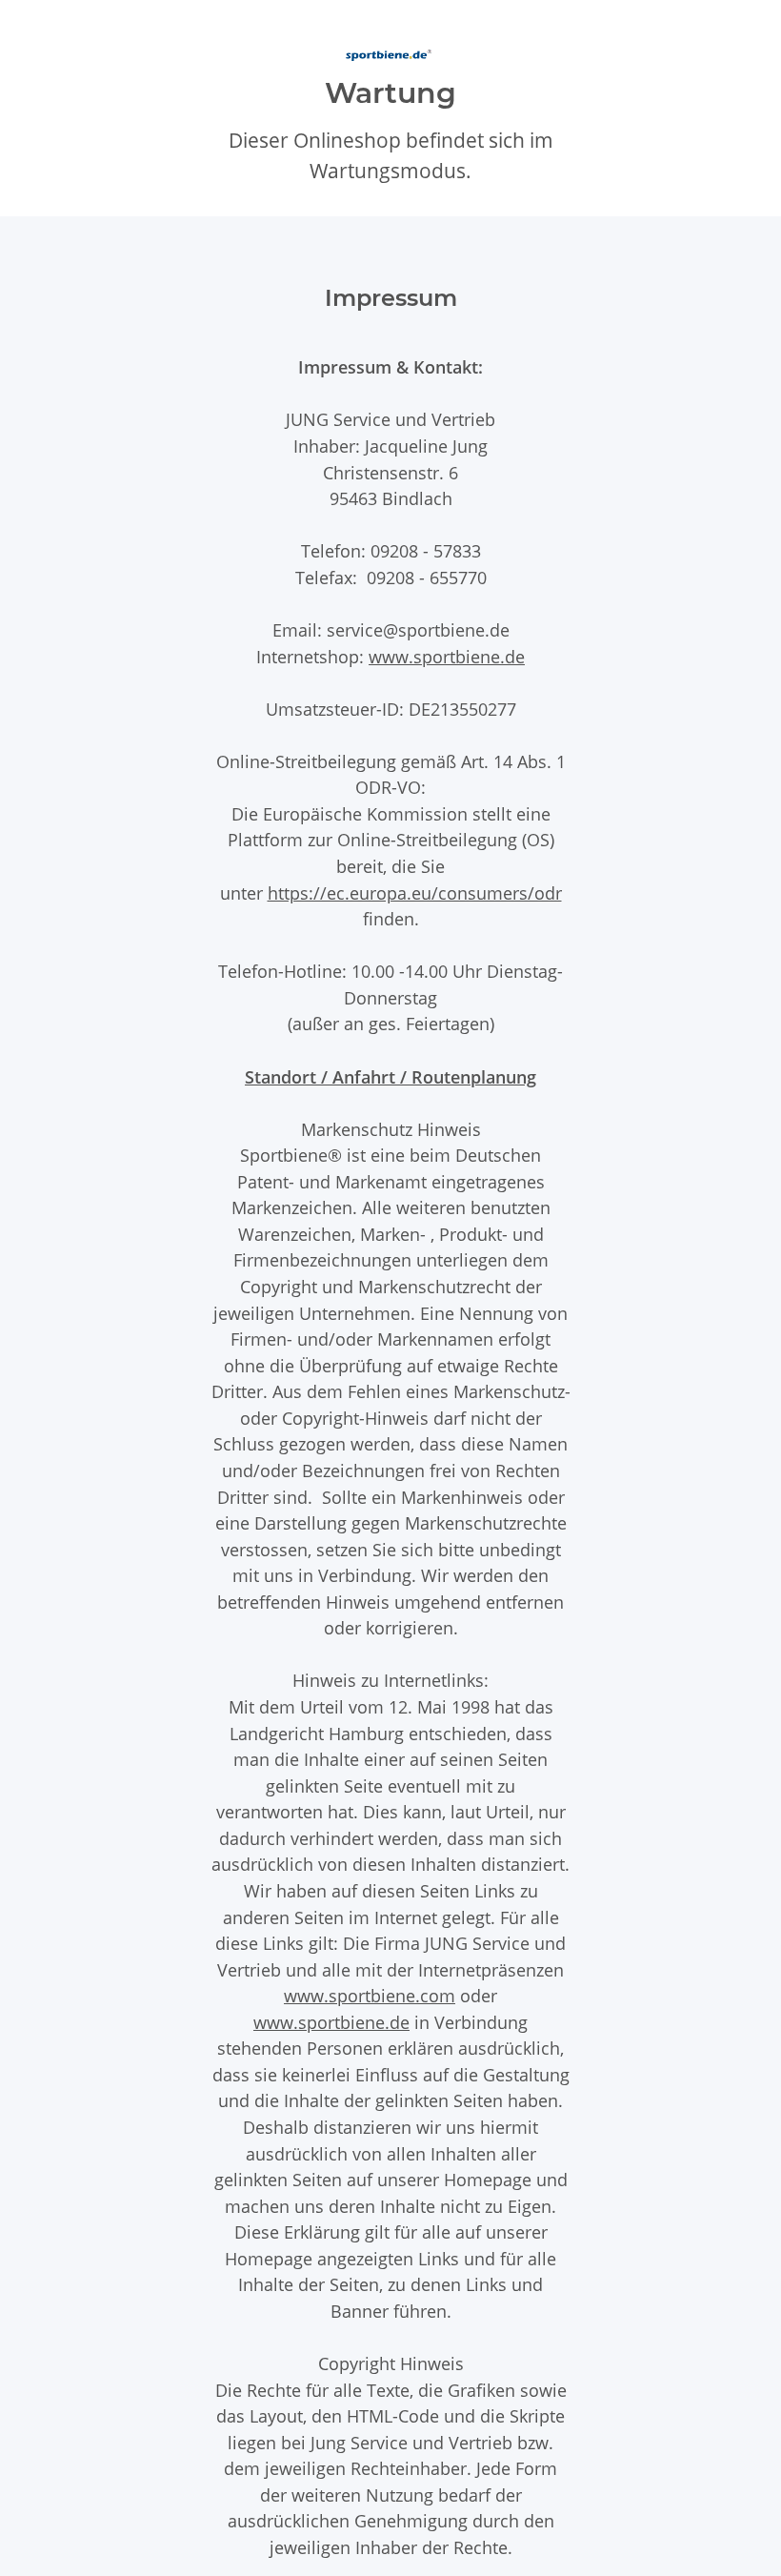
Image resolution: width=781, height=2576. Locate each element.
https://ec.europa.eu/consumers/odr (415, 892)
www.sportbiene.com (370, 1995)
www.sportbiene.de (447, 656)
